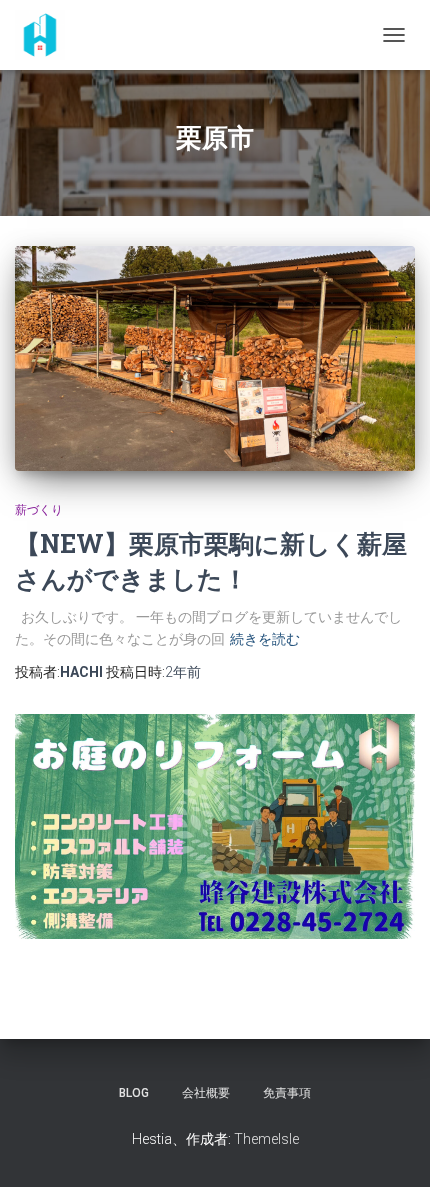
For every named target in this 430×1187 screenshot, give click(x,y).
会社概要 (206, 1093)
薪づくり (39, 510)
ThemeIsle (266, 1139)
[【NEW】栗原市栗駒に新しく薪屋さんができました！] (215, 358)
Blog (134, 1093)
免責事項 (287, 1093)
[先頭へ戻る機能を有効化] (390, 1147)
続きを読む (265, 639)
